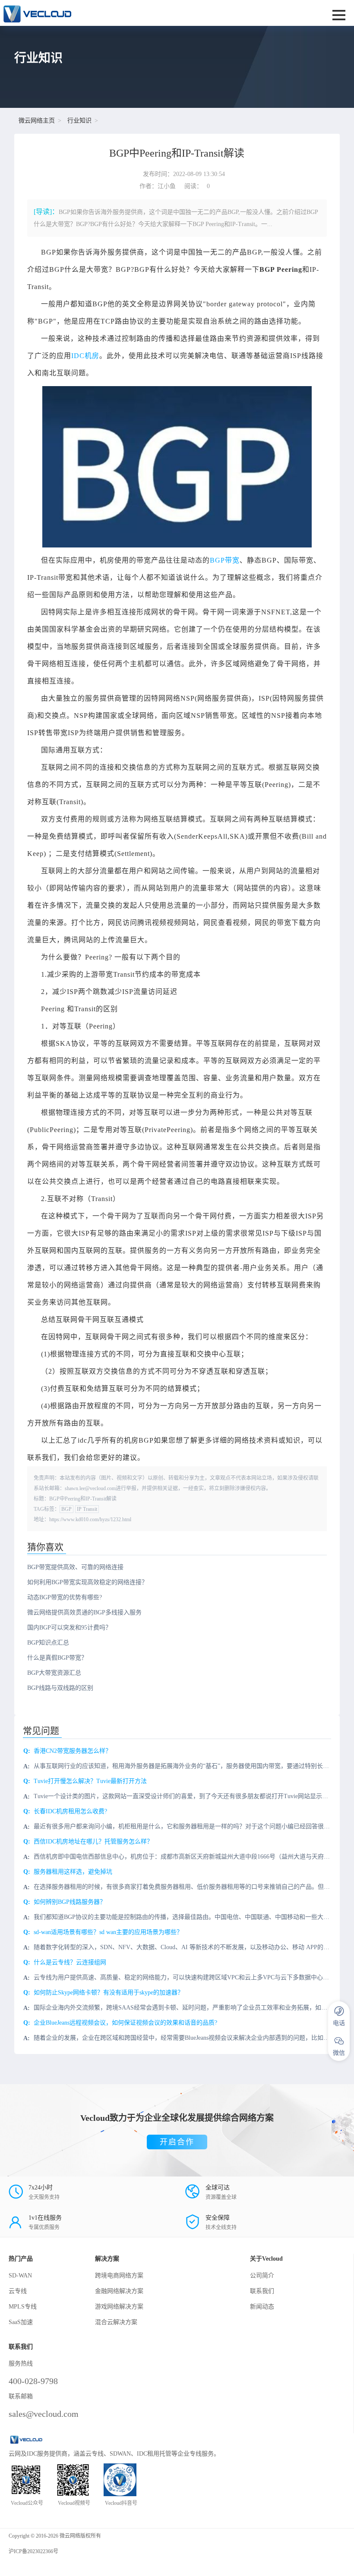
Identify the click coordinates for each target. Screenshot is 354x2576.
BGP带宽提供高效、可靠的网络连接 (75, 1567)
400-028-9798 (33, 2381)
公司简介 (262, 2276)
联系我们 (262, 2291)
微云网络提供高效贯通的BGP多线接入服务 (84, 1612)
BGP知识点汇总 (48, 1643)
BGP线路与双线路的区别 (60, 1688)
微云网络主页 (37, 121)
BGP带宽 (225, 560)
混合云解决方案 (116, 2322)
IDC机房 (85, 356)
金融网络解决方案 (119, 2291)
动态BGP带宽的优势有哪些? (65, 1597)
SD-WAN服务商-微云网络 (115, 13)
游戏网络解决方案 (119, 2307)
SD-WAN (20, 2276)
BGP (66, 1509)
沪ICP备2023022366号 (33, 2551)
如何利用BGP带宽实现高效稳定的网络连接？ (87, 1582)
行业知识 (79, 121)
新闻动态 (262, 2307)
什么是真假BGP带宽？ (57, 1658)
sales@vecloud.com (44, 2414)
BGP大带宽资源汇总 (54, 1673)
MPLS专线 (23, 2307)
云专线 (18, 2291)
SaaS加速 (21, 2322)
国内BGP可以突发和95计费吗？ (69, 1628)
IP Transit (87, 1509)
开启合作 (177, 2142)
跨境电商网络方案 (119, 2276)
